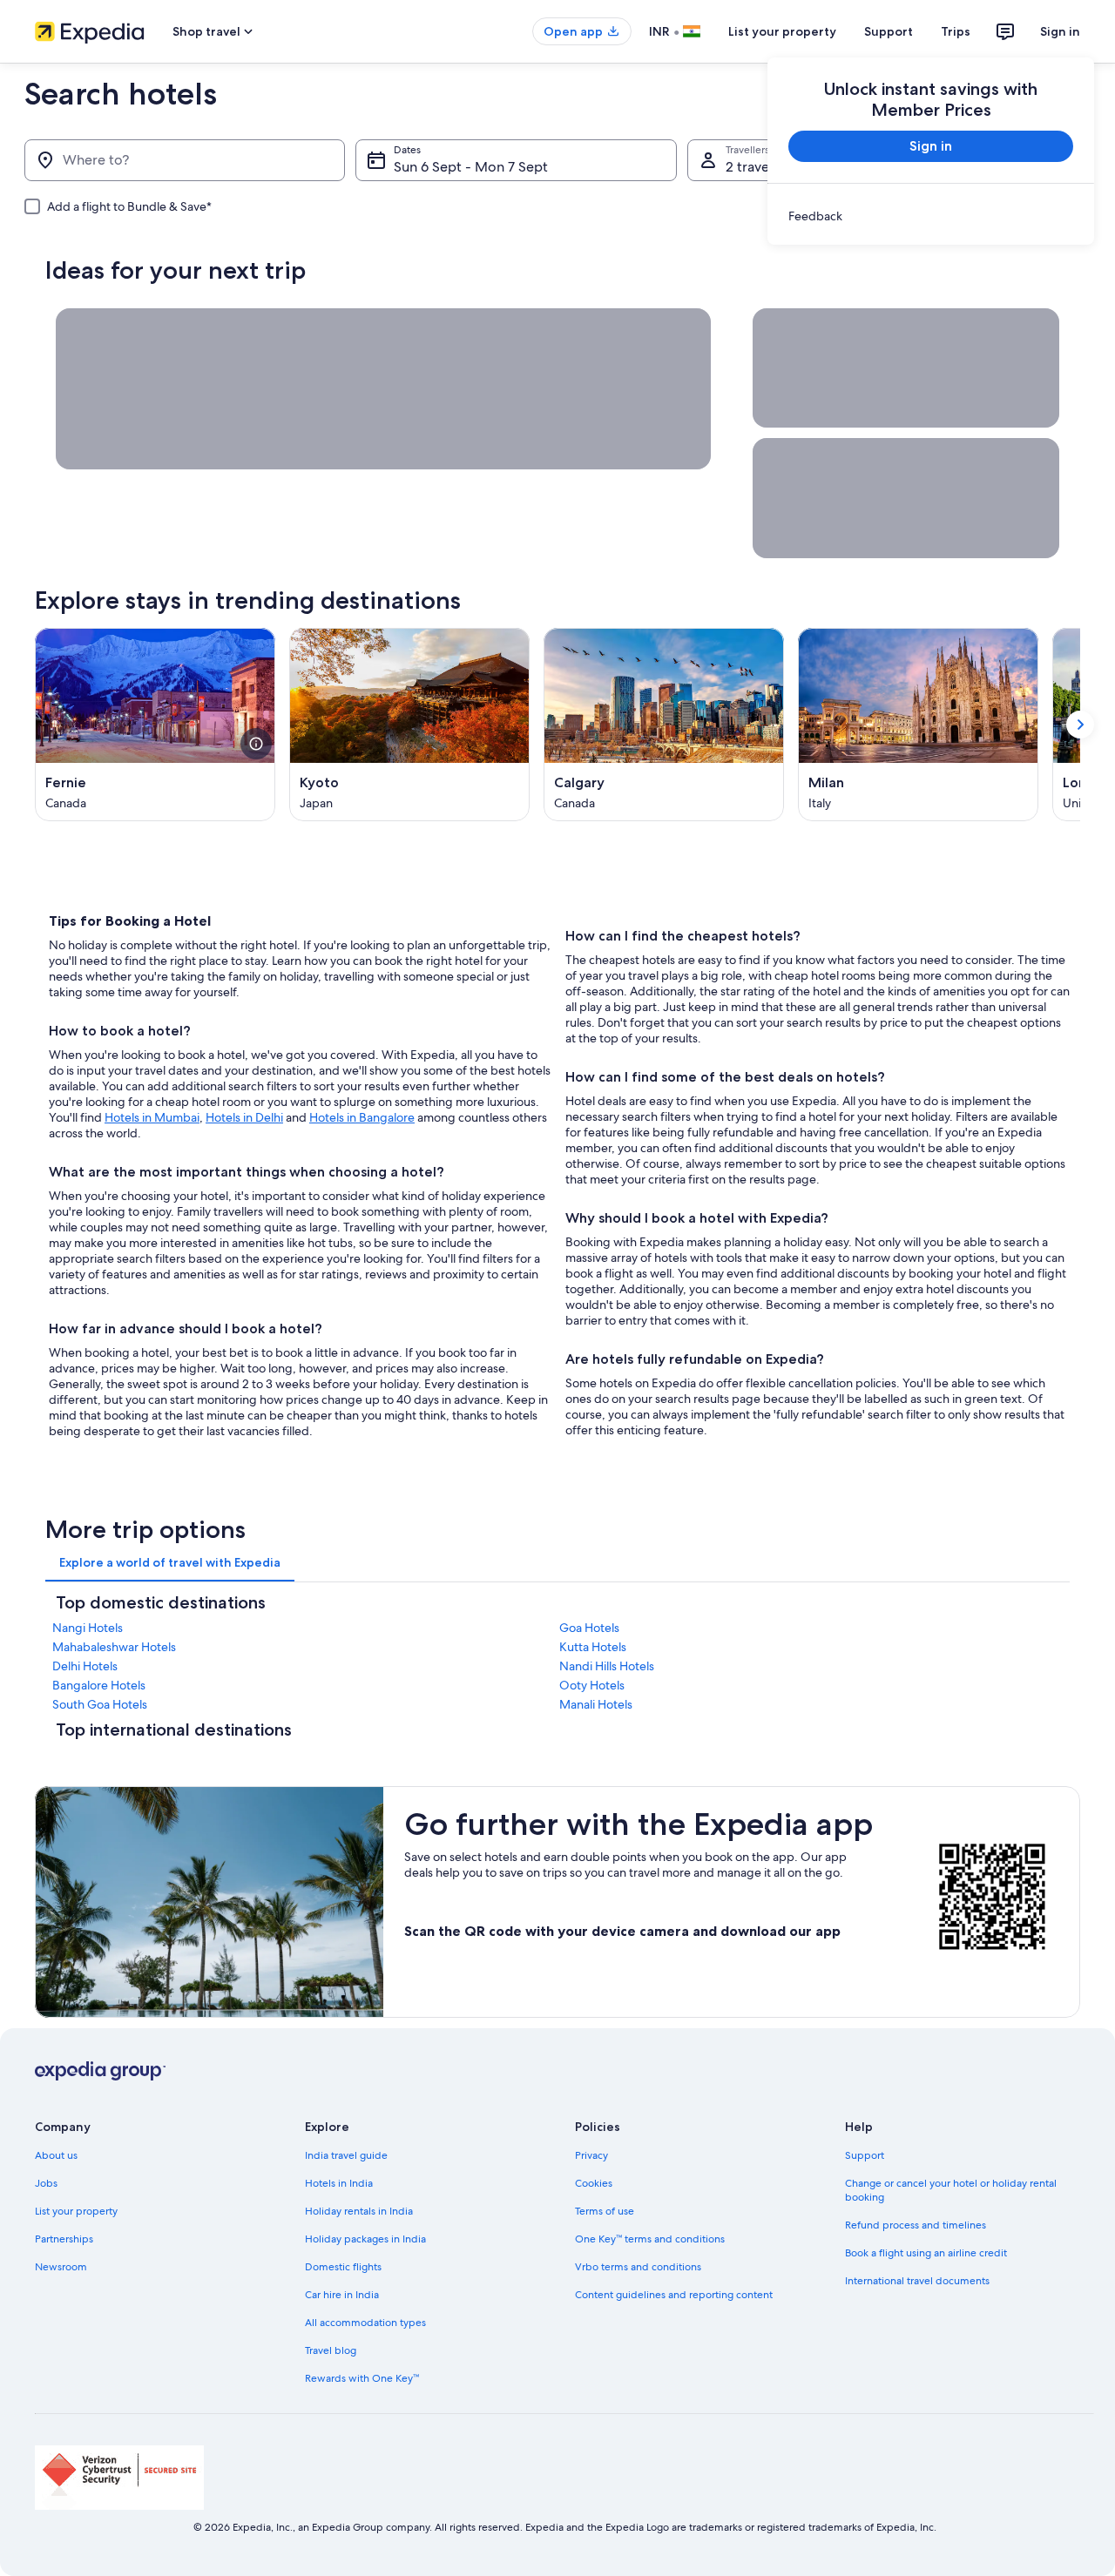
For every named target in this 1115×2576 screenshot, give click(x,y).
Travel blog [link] (331, 2350)
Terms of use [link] (605, 2211)
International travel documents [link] (917, 2281)
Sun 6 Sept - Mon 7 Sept (471, 167)
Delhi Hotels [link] (85, 1666)
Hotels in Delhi (244, 1117)
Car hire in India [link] (342, 2295)
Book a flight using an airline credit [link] (926, 2253)
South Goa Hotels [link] (100, 1704)
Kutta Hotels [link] (593, 1647)
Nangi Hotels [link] (88, 1628)
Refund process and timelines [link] (916, 2225)
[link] (931, 216)
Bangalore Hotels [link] (99, 1685)
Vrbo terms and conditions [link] (638, 2267)
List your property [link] (76, 2211)
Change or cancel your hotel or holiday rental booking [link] (951, 2190)
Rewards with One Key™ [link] (362, 2378)
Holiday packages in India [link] (365, 2239)
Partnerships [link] (64, 2239)
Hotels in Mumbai (152, 1117)
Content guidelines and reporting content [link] (674, 2295)
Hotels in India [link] (339, 2183)
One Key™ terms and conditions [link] (650, 2239)
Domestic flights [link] (343, 2267)
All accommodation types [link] (365, 2323)
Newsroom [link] (61, 2267)
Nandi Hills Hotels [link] (607, 1666)
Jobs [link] (46, 2183)
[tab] (170, 1562)
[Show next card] (1080, 725)
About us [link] (56, 2155)
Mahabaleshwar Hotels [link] (114, 1647)
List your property (782, 31)
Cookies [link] (594, 2183)
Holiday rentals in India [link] (359, 2211)
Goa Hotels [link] (589, 1628)
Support (889, 31)
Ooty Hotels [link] (592, 1685)
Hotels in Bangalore (362, 1117)
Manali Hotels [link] (596, 1704)
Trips (956, 31)
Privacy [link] (591, 2155)
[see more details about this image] (256, 744)
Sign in (1060, 31)
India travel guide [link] (346, 2155)
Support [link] (865, 2155)
